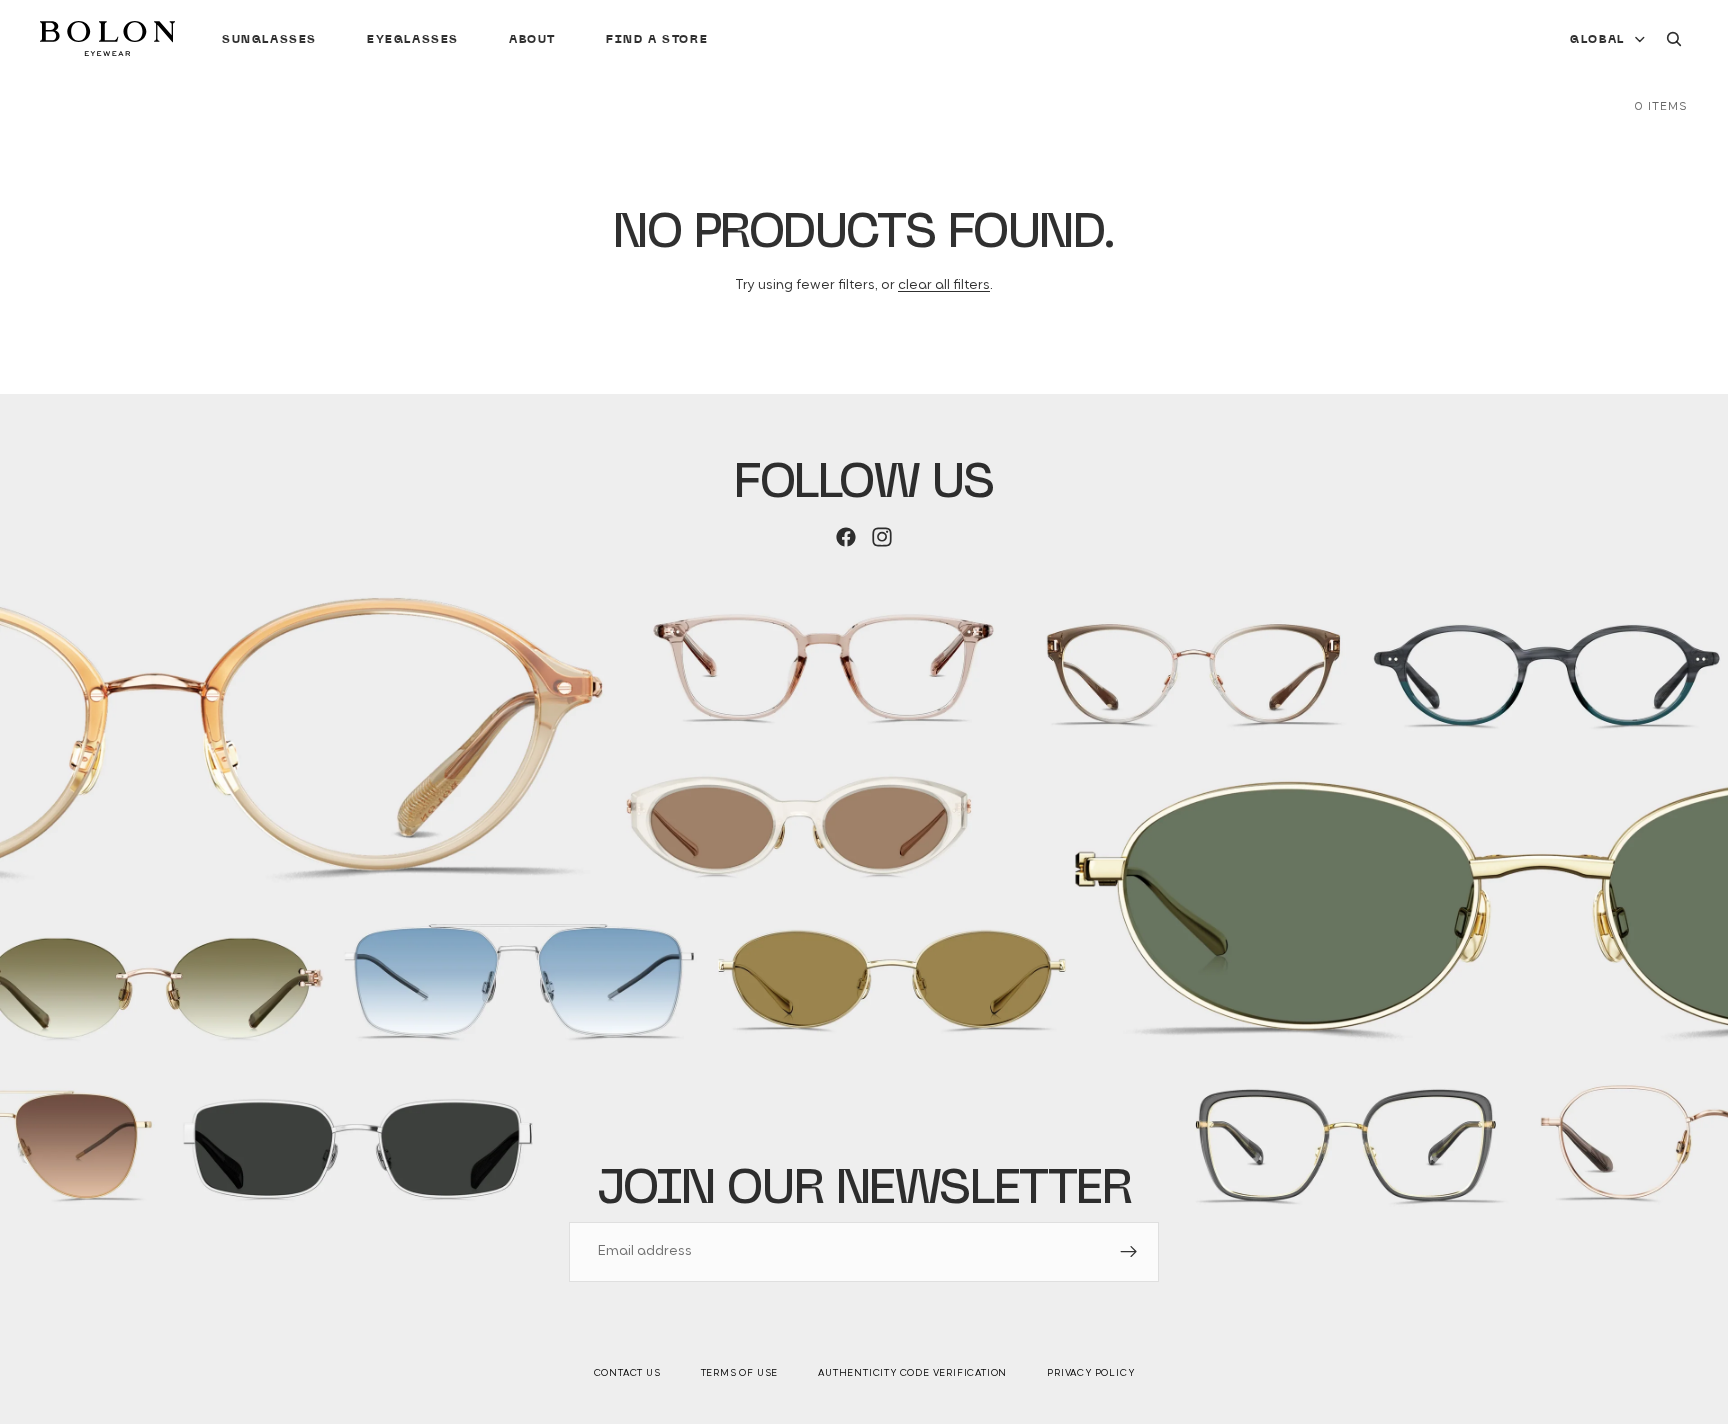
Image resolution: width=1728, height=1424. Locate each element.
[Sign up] (1129, 1252)
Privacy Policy (1090, 1373)
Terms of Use (740, 1373)
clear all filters (944, 285)
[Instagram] (882, 537)
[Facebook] (846, 537)
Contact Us (627, 1373)
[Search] (1674, 39)
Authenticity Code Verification (912, 1373)
